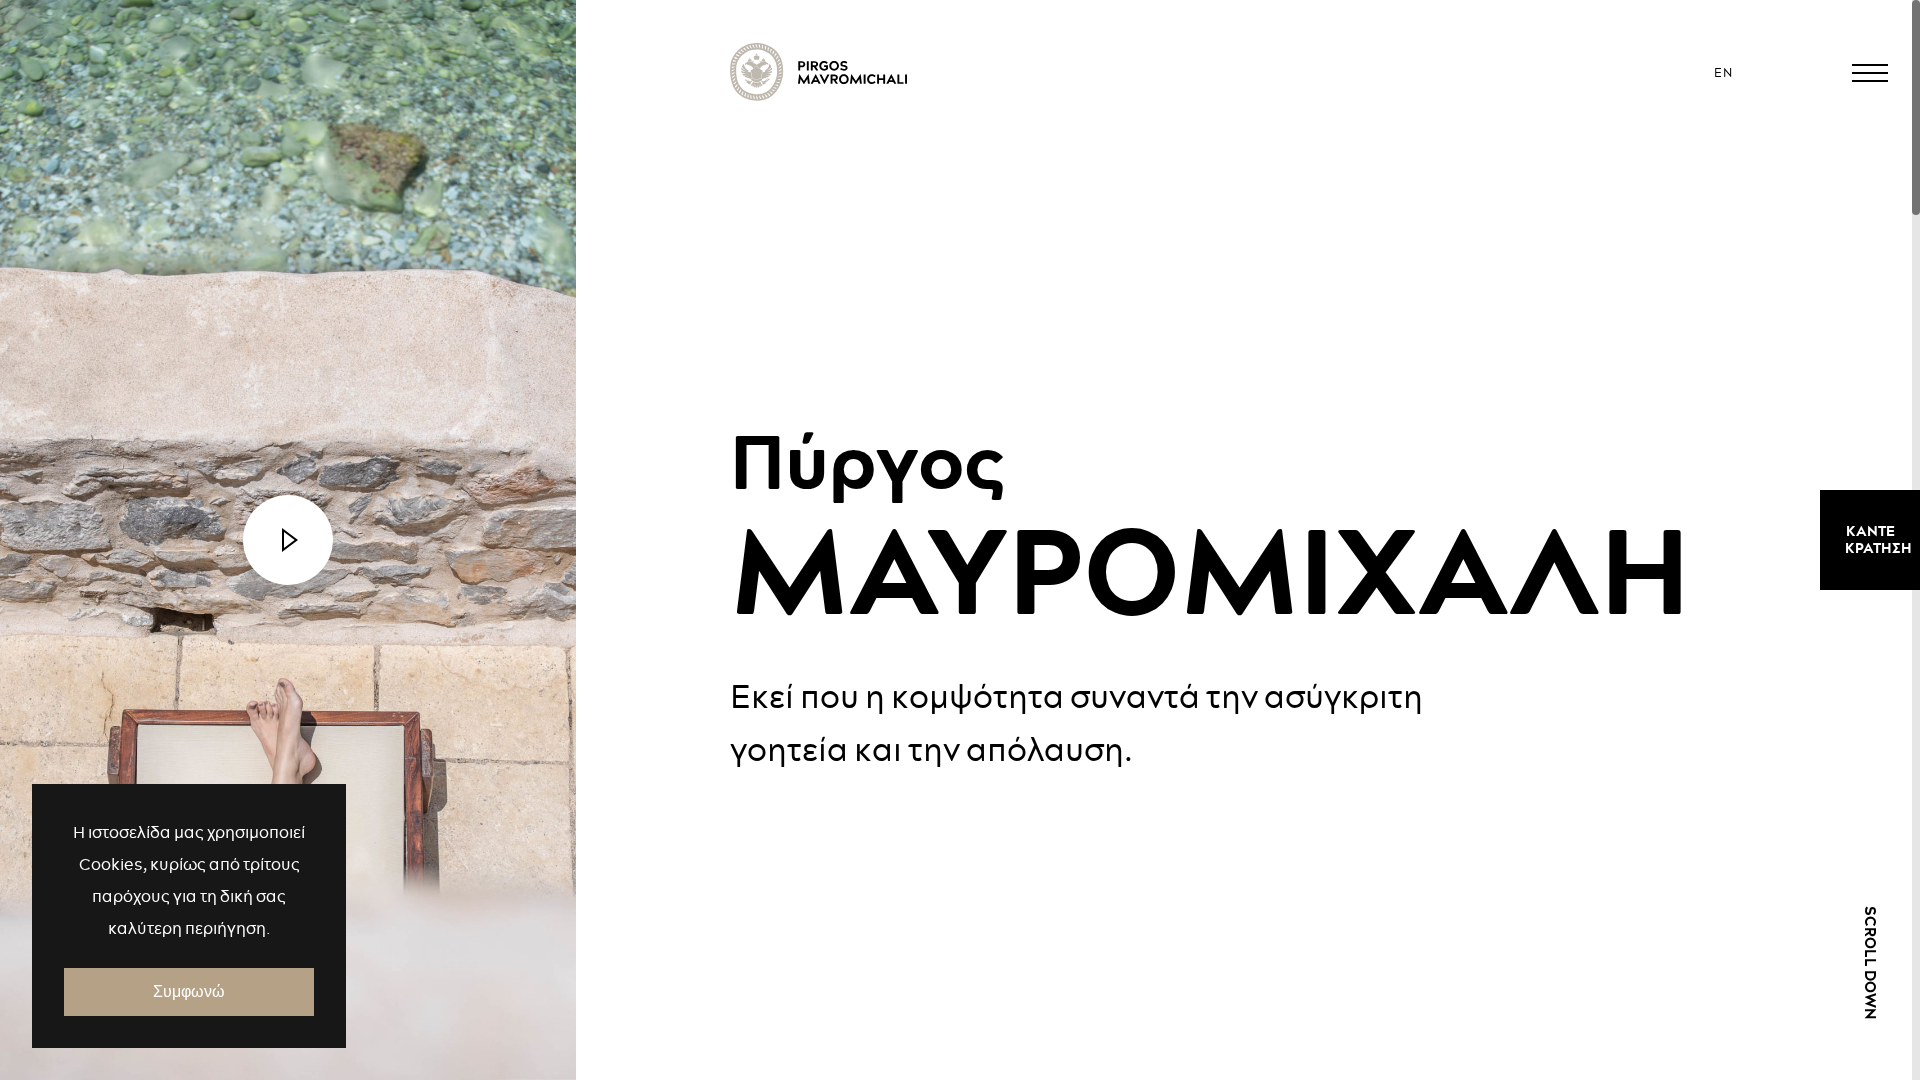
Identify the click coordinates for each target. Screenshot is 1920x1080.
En (1723, 73)
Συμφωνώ (189, 991)
